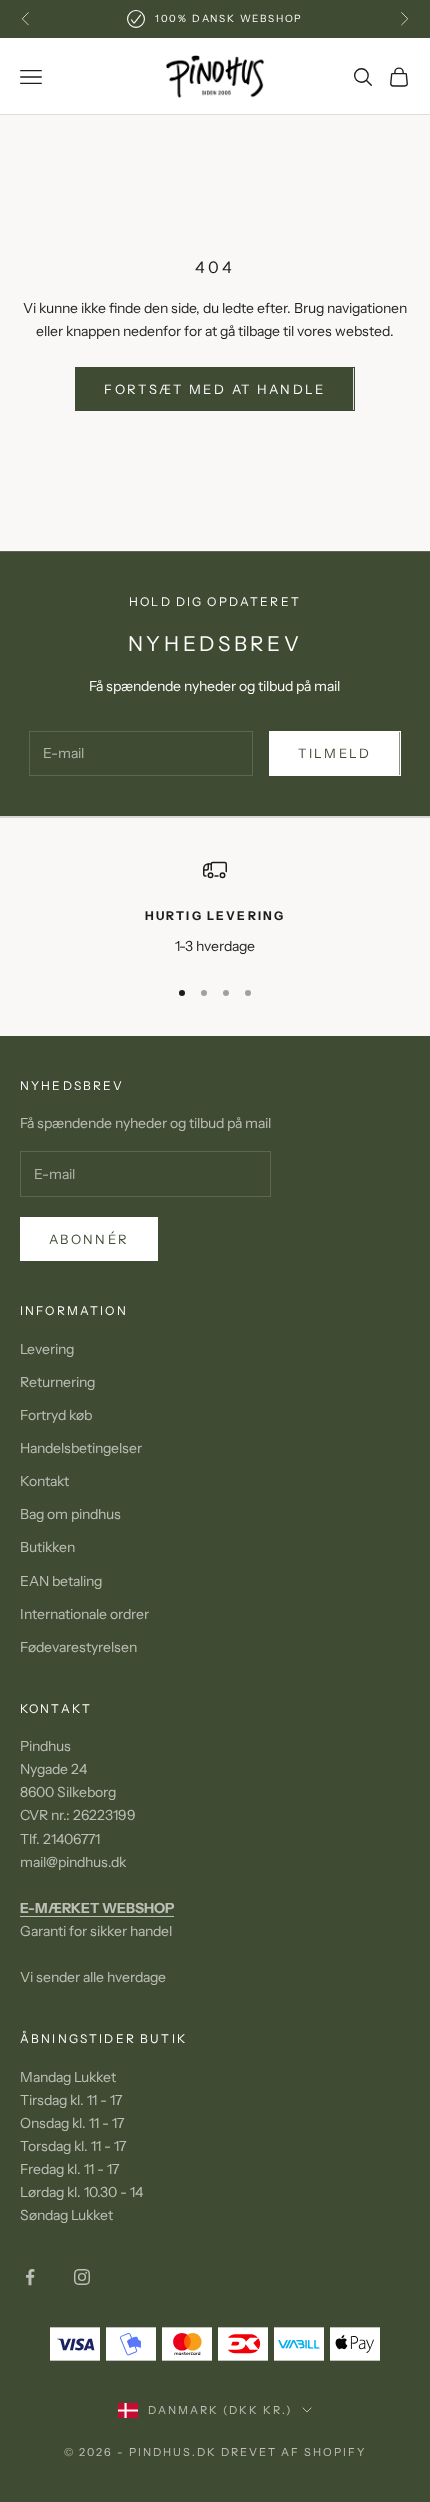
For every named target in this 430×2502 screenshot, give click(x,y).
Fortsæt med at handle (214, 389)
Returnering (57, 1382)
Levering (47, 1349)
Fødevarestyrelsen (78, 1647)
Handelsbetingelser (81, 1448)
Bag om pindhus (70, 1514)
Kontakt (44, 1481)
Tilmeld (334, 753)
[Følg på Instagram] (82, 2277)
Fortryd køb (56, 1415)
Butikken (47, 1547)
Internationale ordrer (84, 1614)
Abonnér (89, 1239)
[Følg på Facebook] (30, 2277)
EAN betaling (61, 1581)
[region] (215, 907)
